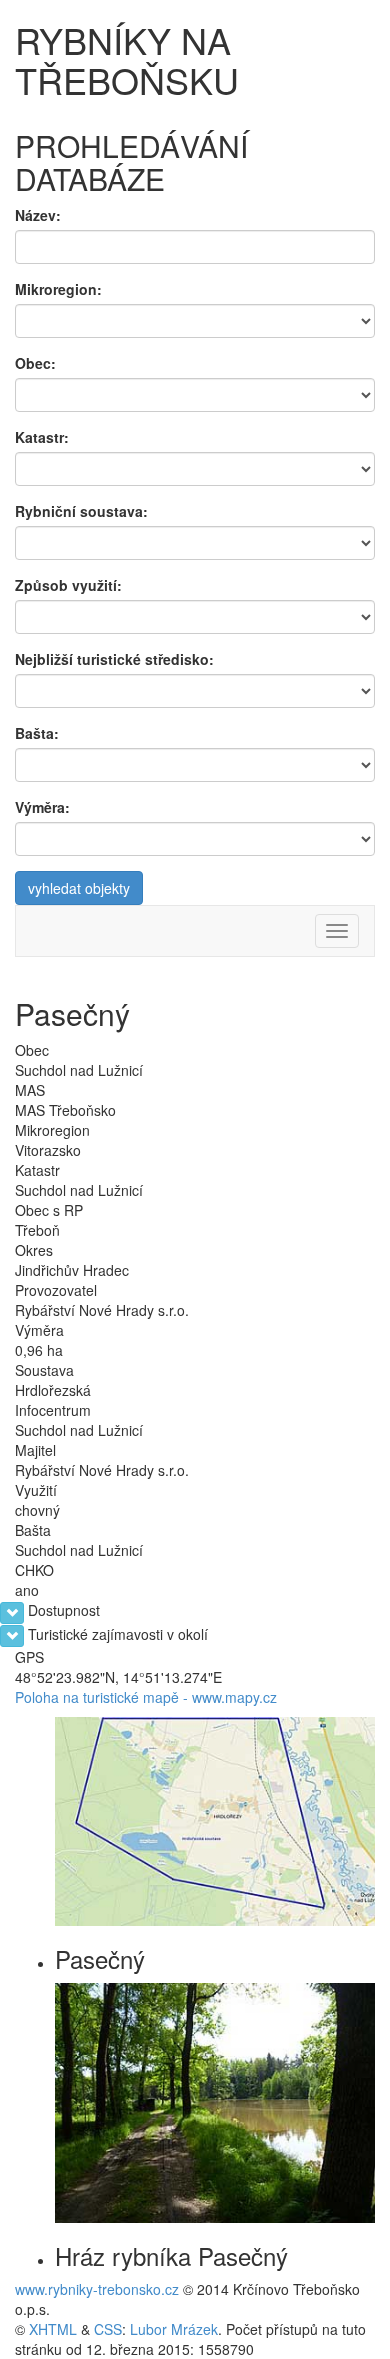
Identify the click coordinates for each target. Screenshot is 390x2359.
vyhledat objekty (79, 888)
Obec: (35, 363)
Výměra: (42, 807)
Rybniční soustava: (81, 511)
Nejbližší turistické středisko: (114, 659)
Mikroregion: (58, 289)
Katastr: (42, 437)
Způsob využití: (68, 585)
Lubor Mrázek (174, 2329)
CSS (108, 2329)
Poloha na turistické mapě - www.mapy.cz (146, 1697)
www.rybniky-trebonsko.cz (97, 2289)
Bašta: (37, 733)
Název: (38, 215)
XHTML (53, 2329)
